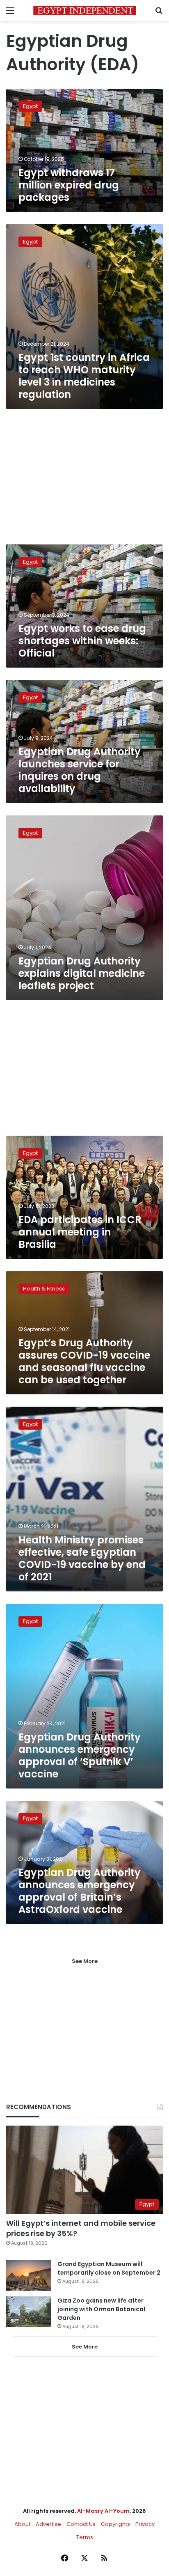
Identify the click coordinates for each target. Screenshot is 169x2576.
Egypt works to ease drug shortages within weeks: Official (82, 641)
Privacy (145, 2524)
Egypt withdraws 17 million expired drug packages (69, 185)
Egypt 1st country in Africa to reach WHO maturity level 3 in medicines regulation (84, 376)
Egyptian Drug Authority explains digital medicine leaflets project (82, 973)
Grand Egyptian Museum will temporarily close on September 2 (109, 2268)
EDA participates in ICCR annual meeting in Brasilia (80, 1232)
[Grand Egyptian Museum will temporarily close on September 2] (29, 2275)
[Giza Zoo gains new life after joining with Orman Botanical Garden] (29, 2312)
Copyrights (115, 2524)
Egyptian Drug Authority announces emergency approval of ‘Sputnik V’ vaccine (80, 1755)
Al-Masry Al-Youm (103, 2511)
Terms (85, 2537)
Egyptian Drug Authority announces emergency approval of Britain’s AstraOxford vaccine (80, 1891)
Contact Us (81, 2524)
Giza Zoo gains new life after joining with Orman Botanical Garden (101, 2309)
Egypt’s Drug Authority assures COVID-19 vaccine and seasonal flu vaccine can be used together (84, 1361)
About (22, 2524)
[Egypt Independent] (84, 10)
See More (85, 2347)
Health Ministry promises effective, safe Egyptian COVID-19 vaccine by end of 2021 (82, 1558)
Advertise (48, 2524)
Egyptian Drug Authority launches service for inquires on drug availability (80, 770)
